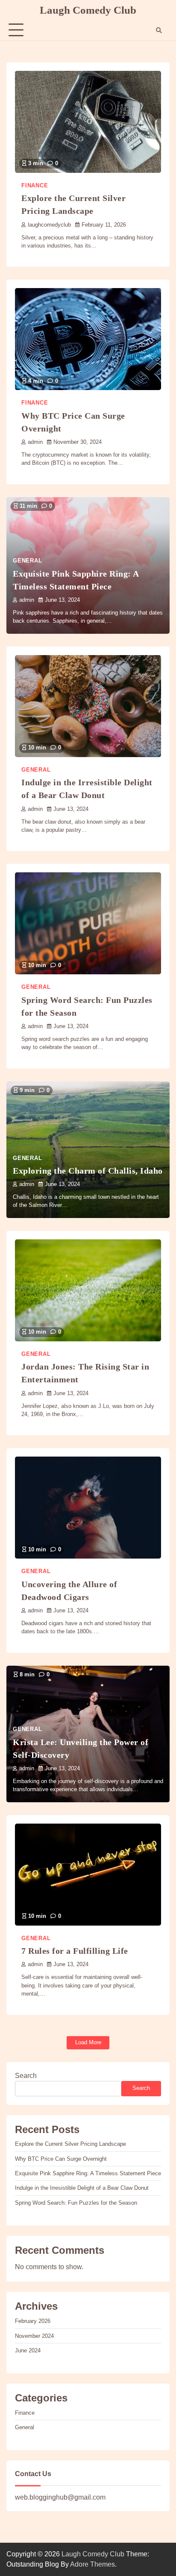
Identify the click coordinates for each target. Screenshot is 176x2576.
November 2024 (34, 2336)
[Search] (159, 30)
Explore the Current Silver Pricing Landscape (70, 2144)
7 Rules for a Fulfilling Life (75, 1951)
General (28, 561)
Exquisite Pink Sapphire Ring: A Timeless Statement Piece (88, 2173)
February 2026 (33, 2321)
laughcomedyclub (49, 225)
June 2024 (28, 2350)
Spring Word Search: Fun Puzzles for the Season (76, 2203)
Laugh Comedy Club (88, 10)
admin (35, 442)
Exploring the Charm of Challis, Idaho (88, 1171)
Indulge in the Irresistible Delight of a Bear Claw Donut (82, 2188)
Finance (35, 186)
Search (26, 2076)
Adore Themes (92, 2564)
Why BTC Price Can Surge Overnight (61, 2159)
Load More (88, 2042)
